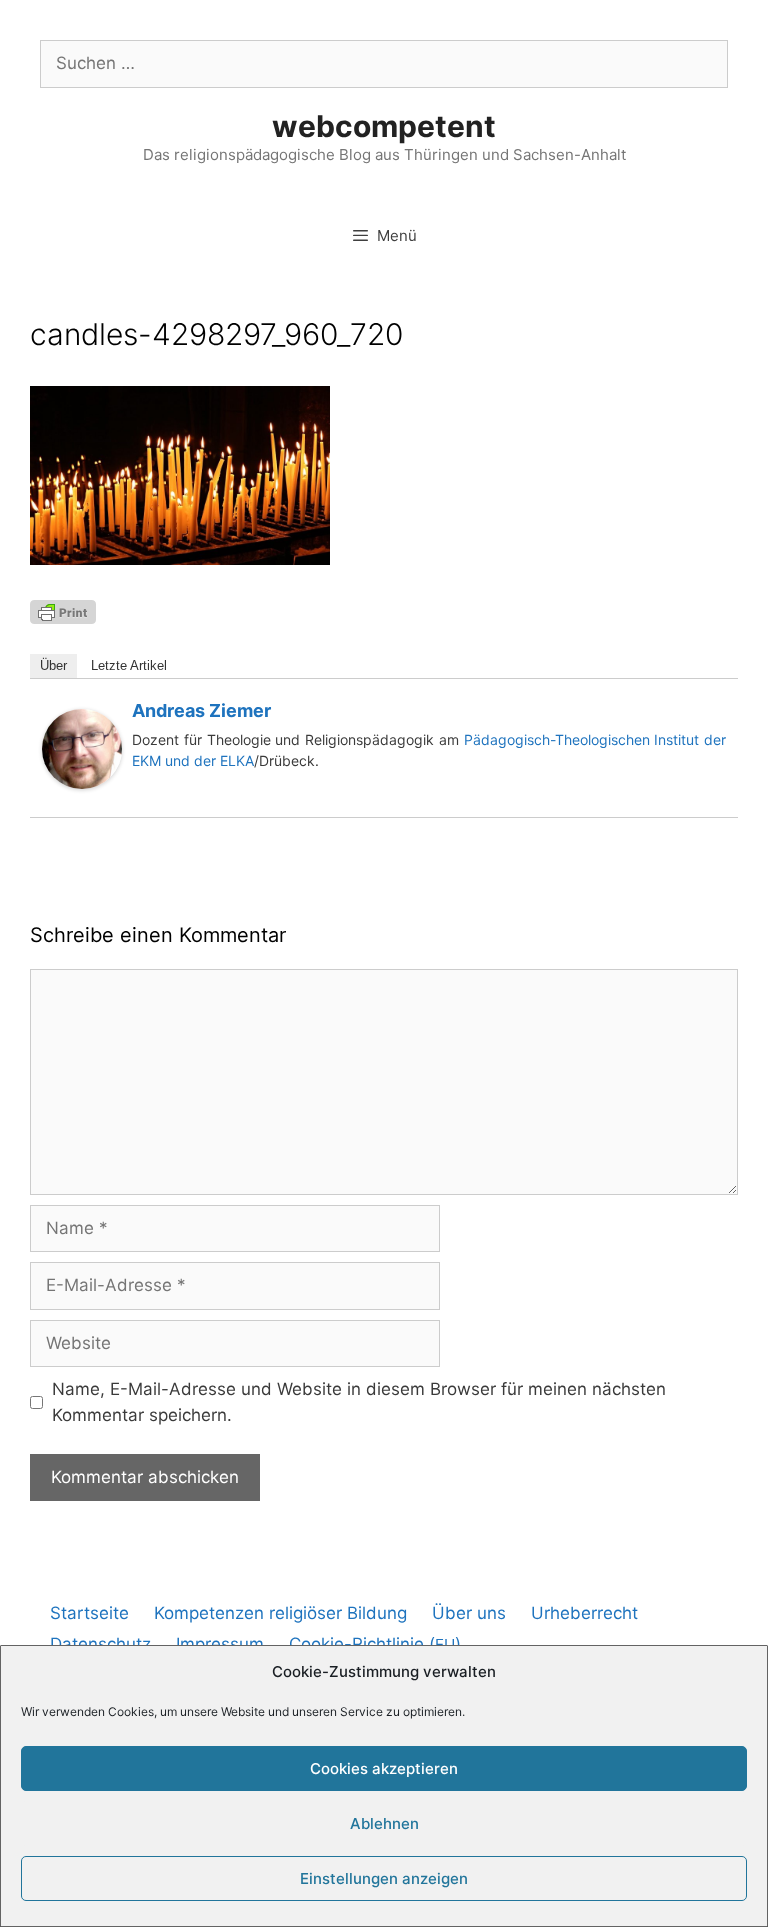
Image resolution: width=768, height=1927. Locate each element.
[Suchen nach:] (384, 63)
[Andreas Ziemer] (82, 783)
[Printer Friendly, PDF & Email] (63, 610)
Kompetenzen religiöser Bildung (280, 1613)
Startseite (89, 1613)
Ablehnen (384, 1823)
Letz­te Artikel (129, 665)
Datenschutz (100, 1644)
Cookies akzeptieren (384, 1768)
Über (53, 665)
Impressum (220, 1644)
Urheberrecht (584, 1613)
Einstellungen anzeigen (384, 1878)
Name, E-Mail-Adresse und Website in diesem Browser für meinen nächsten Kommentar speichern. (359, 1402)
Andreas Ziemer (201, 710)
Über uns (469, 1613)
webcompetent (384, 126)
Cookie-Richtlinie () (375, 1644)
